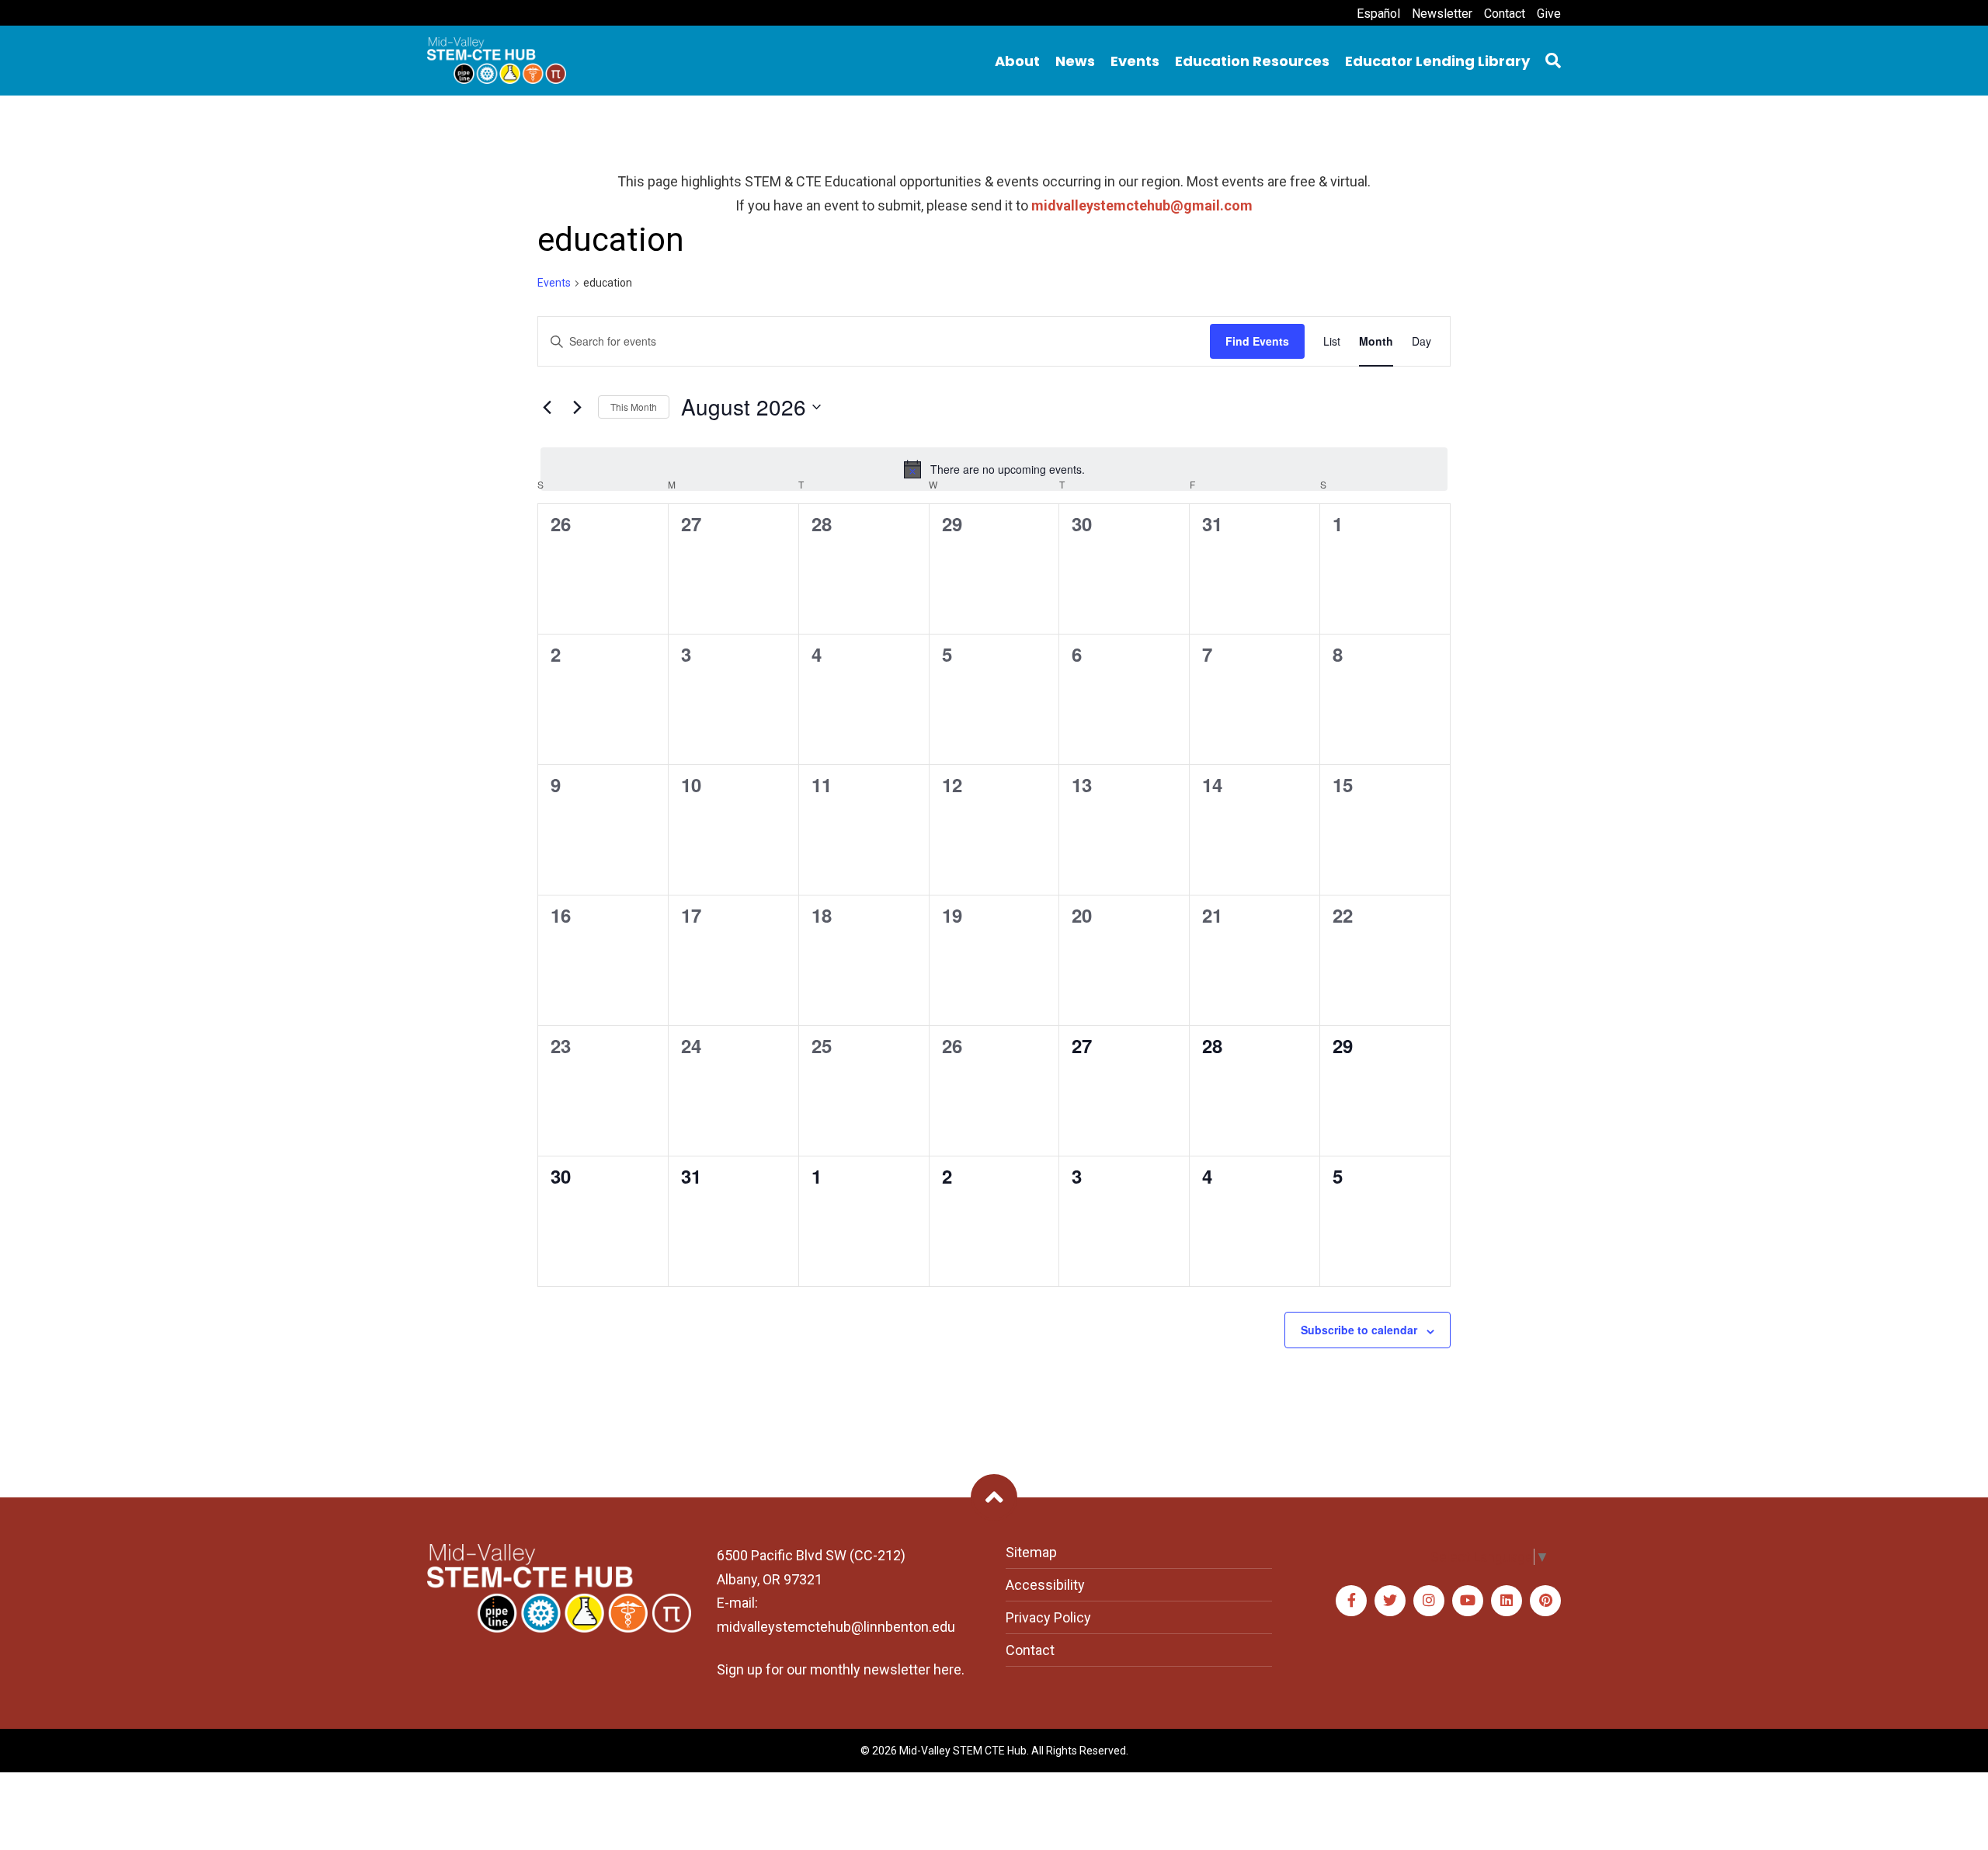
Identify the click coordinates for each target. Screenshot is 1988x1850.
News (1075, 61)
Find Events (1257, 341)
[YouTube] (1468, 1601)
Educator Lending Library (1437, 61)
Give (1549, 14)
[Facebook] (1351, 1601)
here (947, 1669)
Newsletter (1442, 14)
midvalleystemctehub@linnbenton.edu (836, 1627)
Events (1135, 61)
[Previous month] (547, 407)
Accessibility (1045, 1585)
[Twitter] (1390, 1601)
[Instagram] (1429, 1601)
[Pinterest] (1545, 1601)
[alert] (994, 469)
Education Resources (1252, 61)
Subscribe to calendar (1359, 1330)
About (1017, 61)
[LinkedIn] (1507, 1601)
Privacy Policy (1048, 1617)
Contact (1505, 14)
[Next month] (577, 407)
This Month (634, 407)
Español (1378, 14)
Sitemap (1031, 1552)
